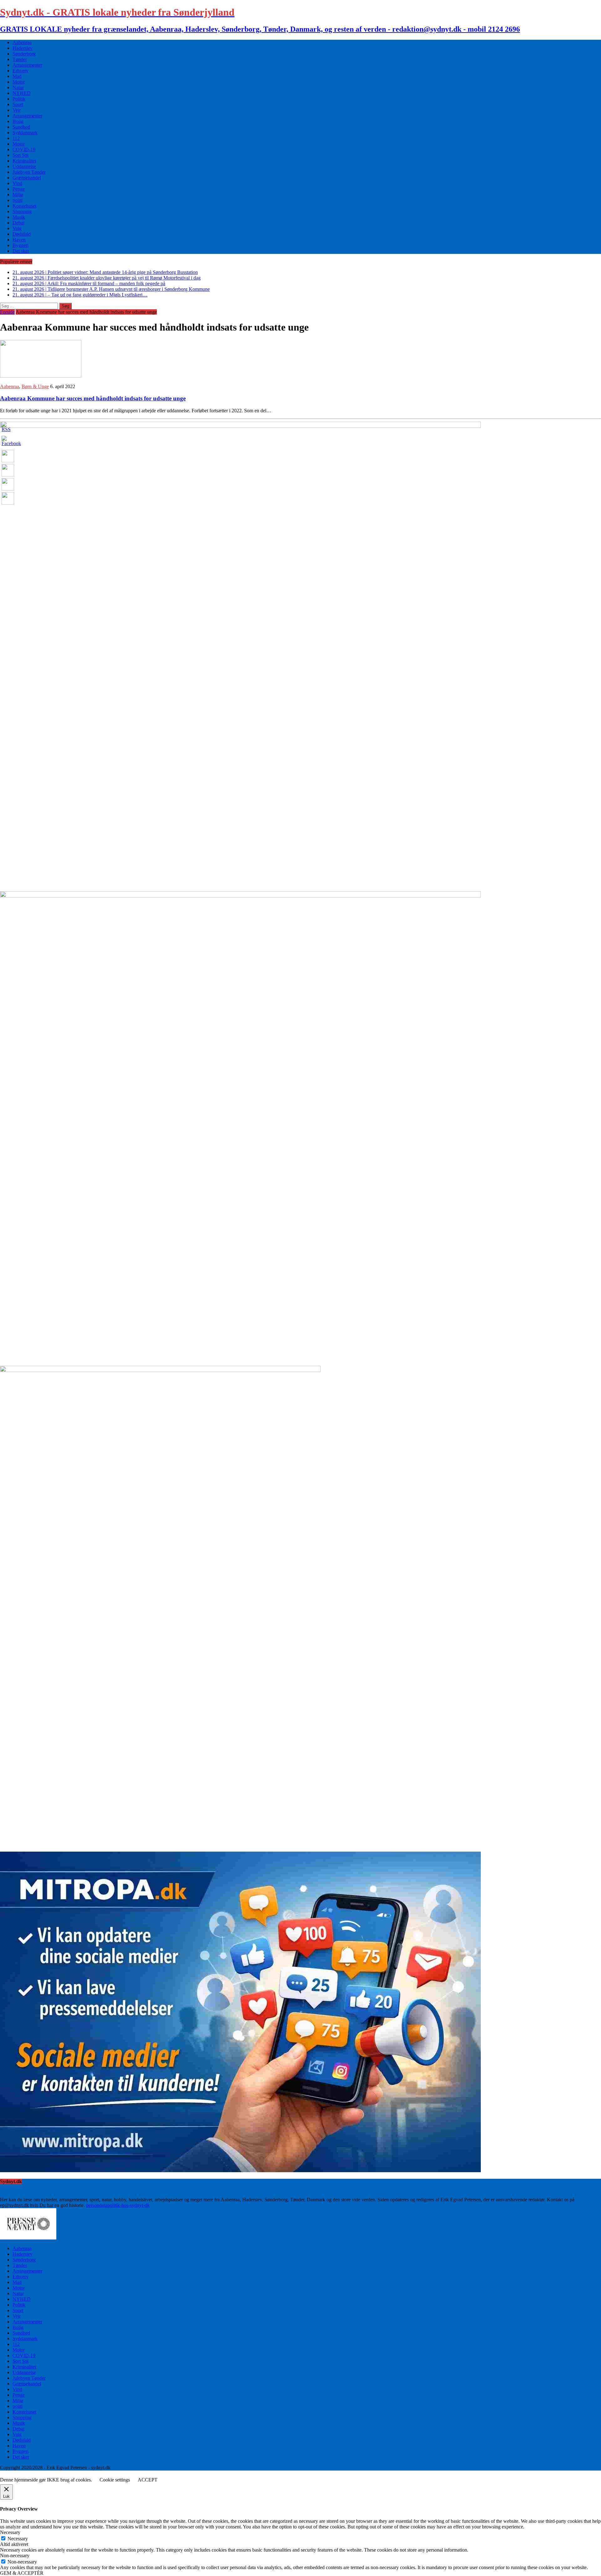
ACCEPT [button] (148, 2480)
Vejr (17, 110)
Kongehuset (24, 206)
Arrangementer (27, 65)
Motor (19, 82)
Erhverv (21, 71)
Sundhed (21, 127)
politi (18, 200)
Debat (18, 223)
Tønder (20, 59)
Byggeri (21, 245)
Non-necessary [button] (15, 2555)
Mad (17, 76)
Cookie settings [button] (115, 2480)
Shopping (22, 211)
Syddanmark (25, 133)
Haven (19, 240)
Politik (19, 99)
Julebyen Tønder (29, 172)
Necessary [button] (10, 2532)
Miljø (18, 195)
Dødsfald (22, 234)
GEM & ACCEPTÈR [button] (22, 2573)
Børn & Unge (35, 386)
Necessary (18, 2539)
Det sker (21, 251)
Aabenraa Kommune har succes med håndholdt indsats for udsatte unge (93, 398)
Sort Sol (21, 155)
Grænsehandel (27, 178)
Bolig (18, 121)
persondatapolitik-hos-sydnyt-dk (118, 2205)
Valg (17, 228)
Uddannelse (24, 166)
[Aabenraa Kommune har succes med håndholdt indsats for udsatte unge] (41, 376)
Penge (19, 189)
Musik (19, 217)
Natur (18, 87)
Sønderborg (24, 54)
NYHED (22, 93)
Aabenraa (22, 42)
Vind (17, 183)
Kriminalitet (24, 161)
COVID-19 (24, 149)
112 (16, 138)
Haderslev (23, 48)
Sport (18, 104)
